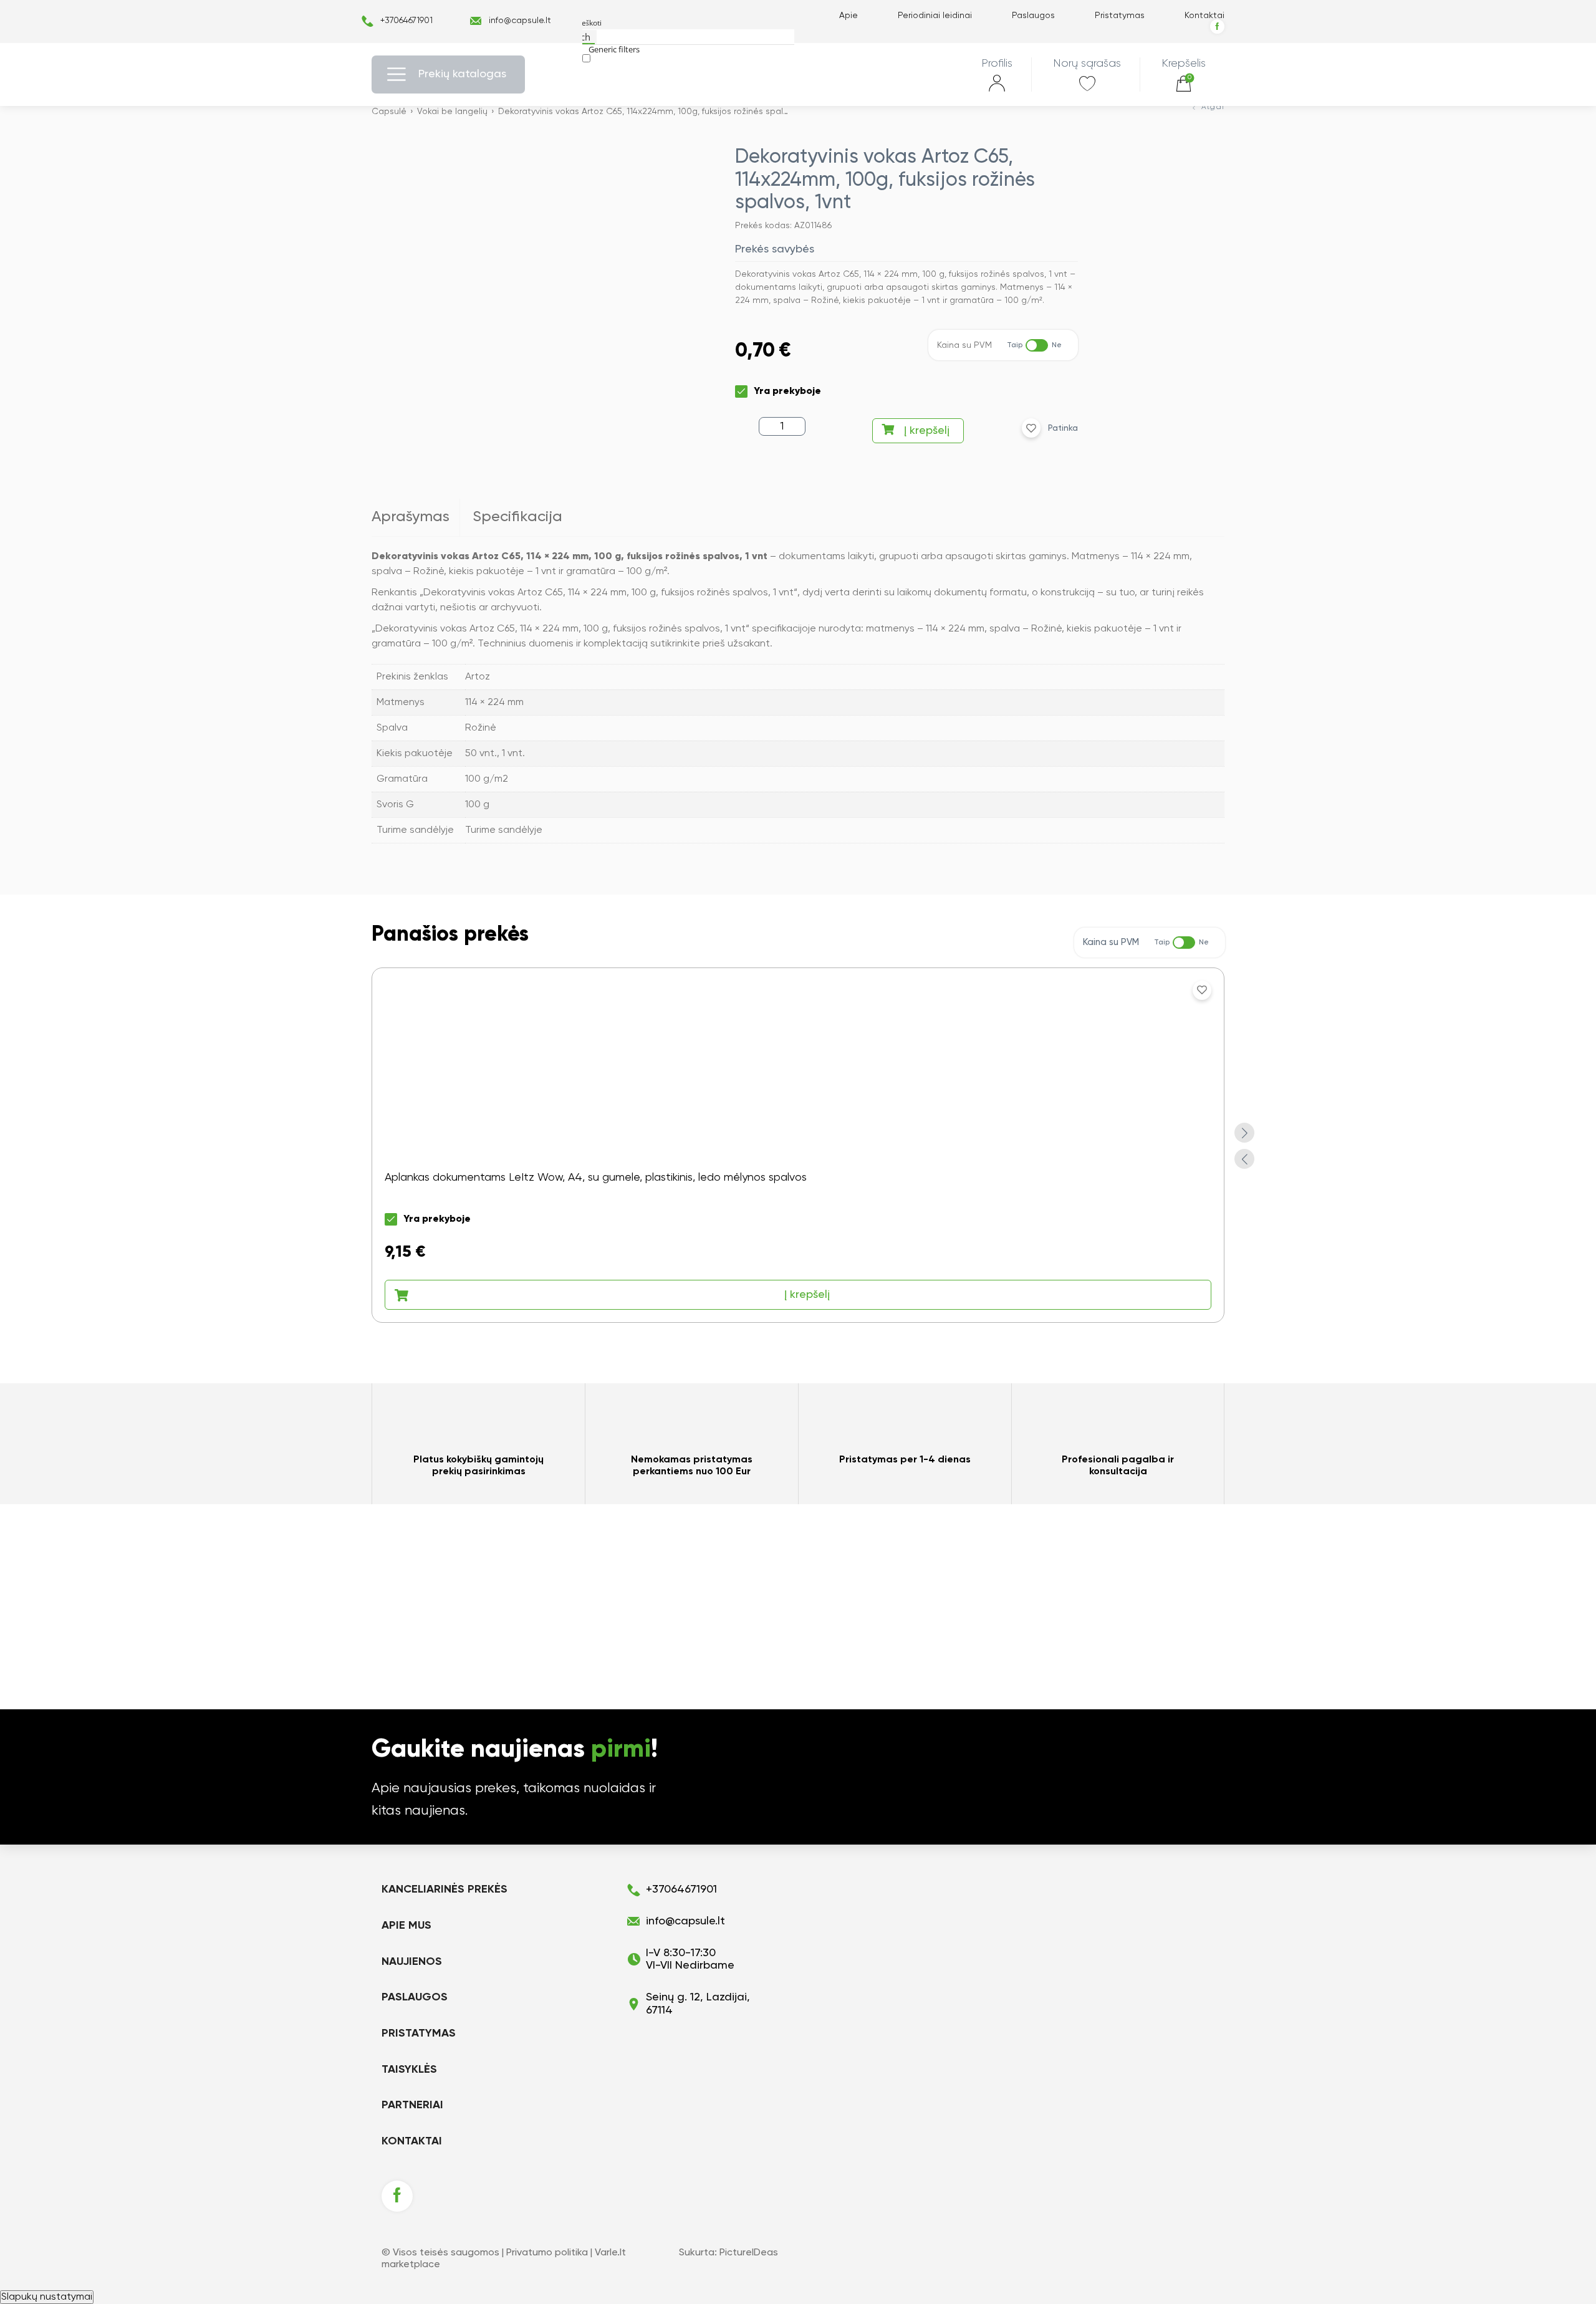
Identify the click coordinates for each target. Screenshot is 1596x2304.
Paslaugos (1033, 16)
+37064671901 (406, 21)
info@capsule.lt (520, 21)
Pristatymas (1120, 16)
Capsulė (389, 112)
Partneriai (412, 2105)
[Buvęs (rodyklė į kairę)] (22, 1152)
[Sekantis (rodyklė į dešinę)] (1574, 1152)
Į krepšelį (927, 431)
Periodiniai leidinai (935, 16)
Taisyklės (409, 2070)
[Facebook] (1217, 26)
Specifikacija (517, 517)
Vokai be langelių (452, 112)
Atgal (1213, 107)
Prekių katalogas (462, 74)
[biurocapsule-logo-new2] (798, 74)
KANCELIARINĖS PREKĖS (445, 1889)
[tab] (416, 517)
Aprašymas (411, 517)
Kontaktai (1204, 16)
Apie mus (406, 1926)
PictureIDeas (749, 2253)
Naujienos (412, 1962)
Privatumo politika (547, 2253)
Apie (848, 16)
